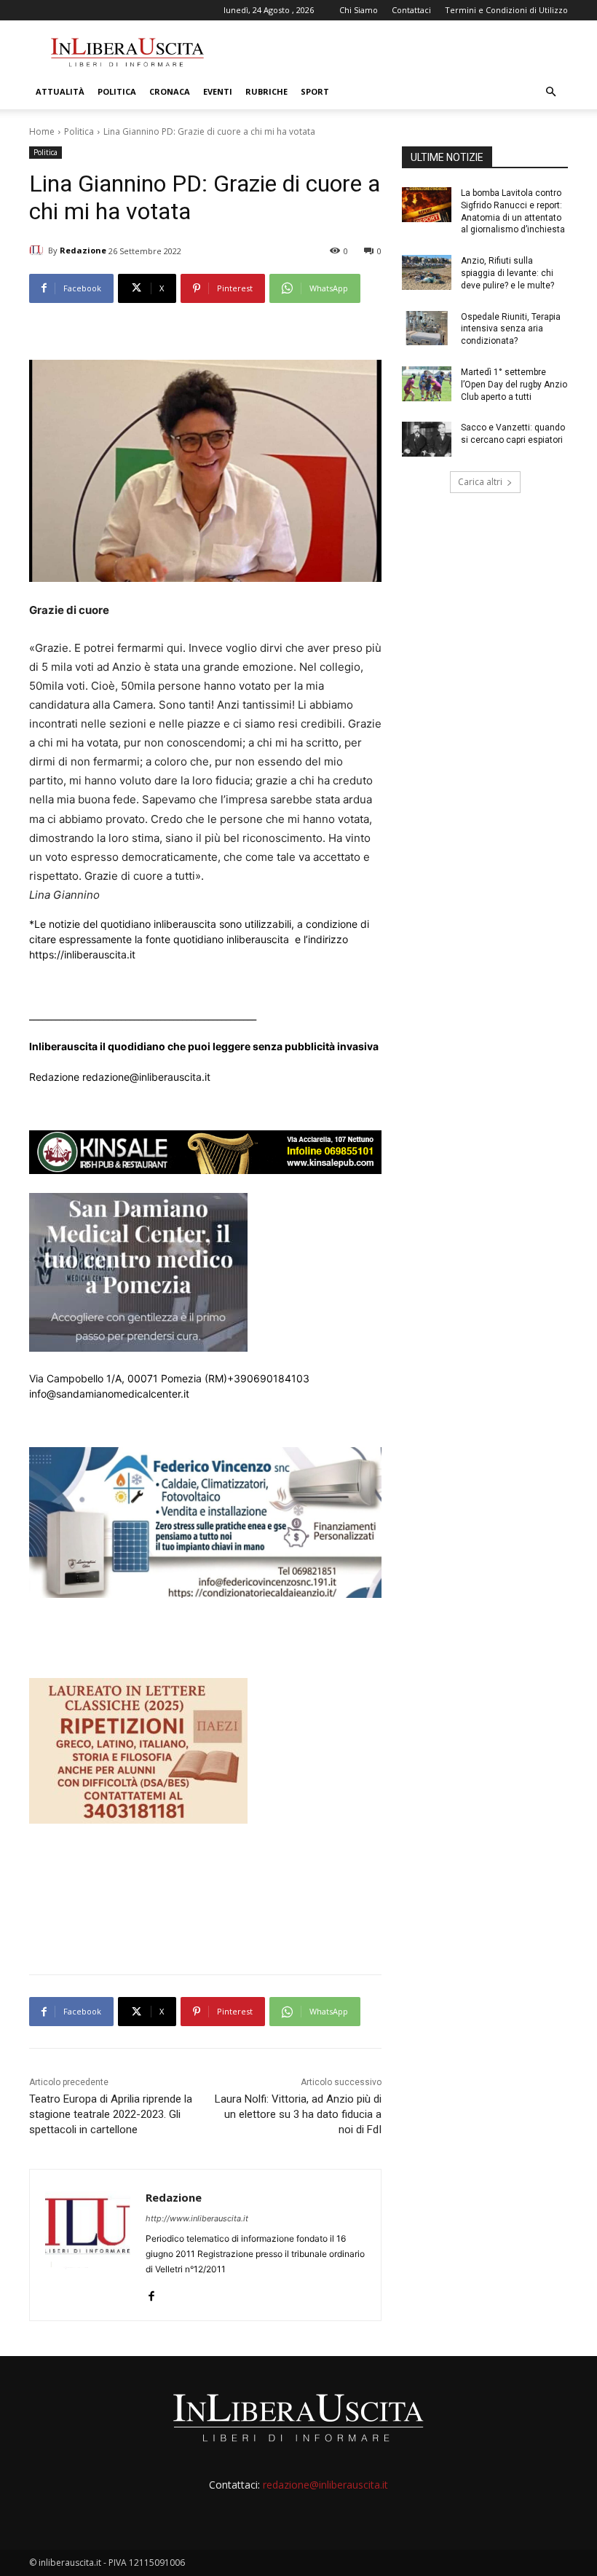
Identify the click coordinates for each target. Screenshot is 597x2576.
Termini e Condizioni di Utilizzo (506, 10)
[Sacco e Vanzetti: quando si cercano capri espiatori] (427, 439)
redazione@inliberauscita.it (325, 2485)
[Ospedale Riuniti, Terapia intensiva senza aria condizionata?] (427, 328)
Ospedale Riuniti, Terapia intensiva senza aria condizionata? (511, 329)
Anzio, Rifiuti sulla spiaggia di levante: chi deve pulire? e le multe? (507, 273)
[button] (550, 92)
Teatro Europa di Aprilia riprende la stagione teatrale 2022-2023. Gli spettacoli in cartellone (111, 2114)
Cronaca (170, 91)
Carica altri (480, 482)
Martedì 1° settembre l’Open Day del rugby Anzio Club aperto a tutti (514, 385)
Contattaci (411, 10)
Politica (117, 91)
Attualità (60, 91)
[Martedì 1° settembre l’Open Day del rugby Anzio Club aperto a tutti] (427, 384)
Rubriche (266, 91)
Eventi (218, 91)
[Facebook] (151, 2292)
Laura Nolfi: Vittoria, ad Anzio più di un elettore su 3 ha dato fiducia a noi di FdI (298, 2114)
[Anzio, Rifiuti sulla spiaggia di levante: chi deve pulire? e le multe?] (427, 272)
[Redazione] (39, 251)
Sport (315, 91)
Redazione (83, 250)
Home (42, 131)
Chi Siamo (359, 10)
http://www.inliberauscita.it (197, 2218)
